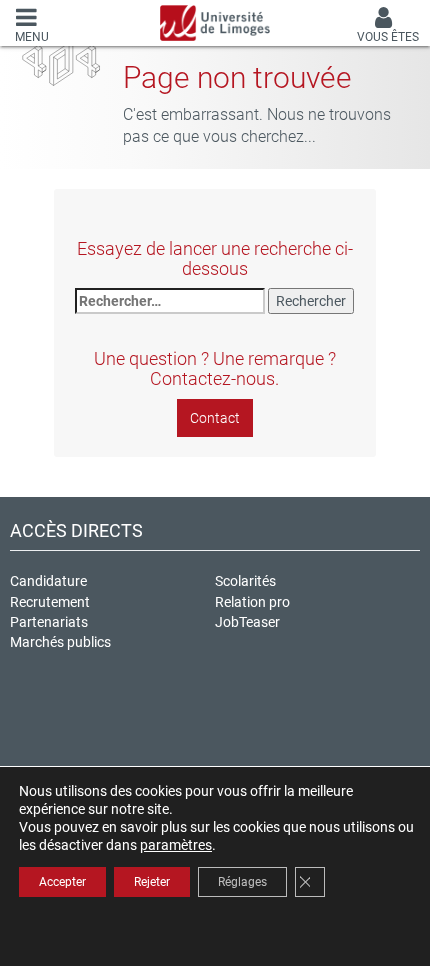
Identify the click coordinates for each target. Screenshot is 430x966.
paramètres (176, 845)
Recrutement (50, 602)
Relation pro (252, 602)
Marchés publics (60, 642)
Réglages (242, 882)
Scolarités (245, 581)
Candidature (48, 581)
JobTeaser (247, 622)
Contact (215, 418)
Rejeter (152, 882)
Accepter (62, 882)
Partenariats (49, 622)
